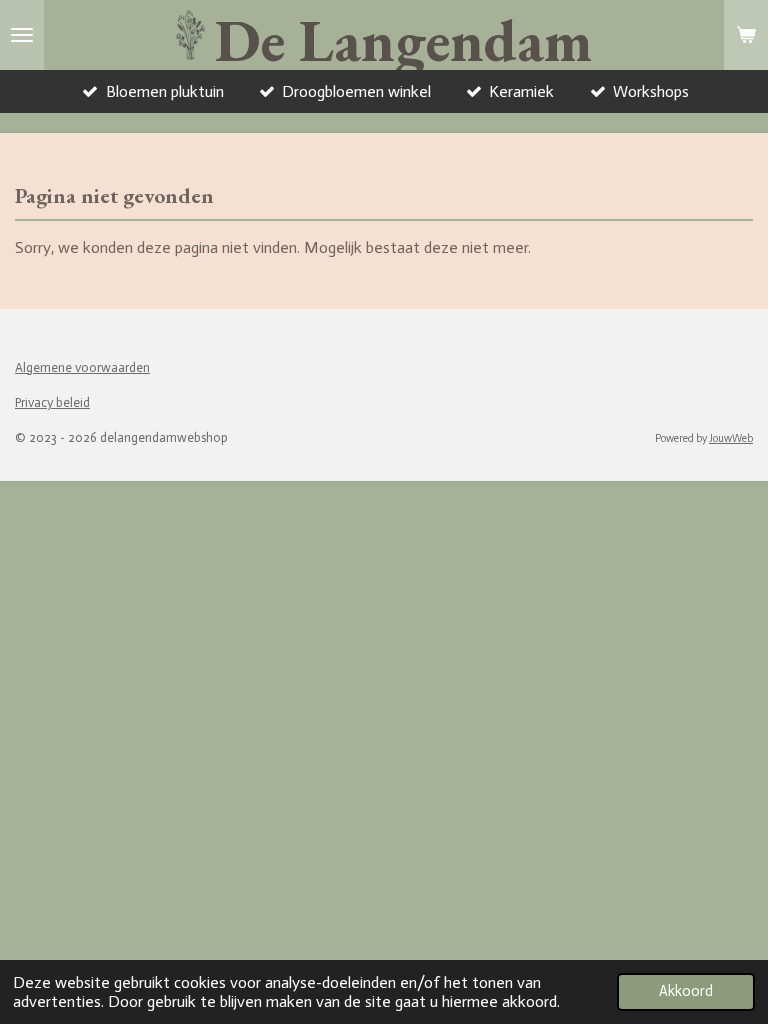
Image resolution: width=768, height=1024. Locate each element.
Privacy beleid (52, 402)
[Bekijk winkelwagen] (746, 35)
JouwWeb (731, 438)
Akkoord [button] (686, 991)
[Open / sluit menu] (22, 35)
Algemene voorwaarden (82, 367)
